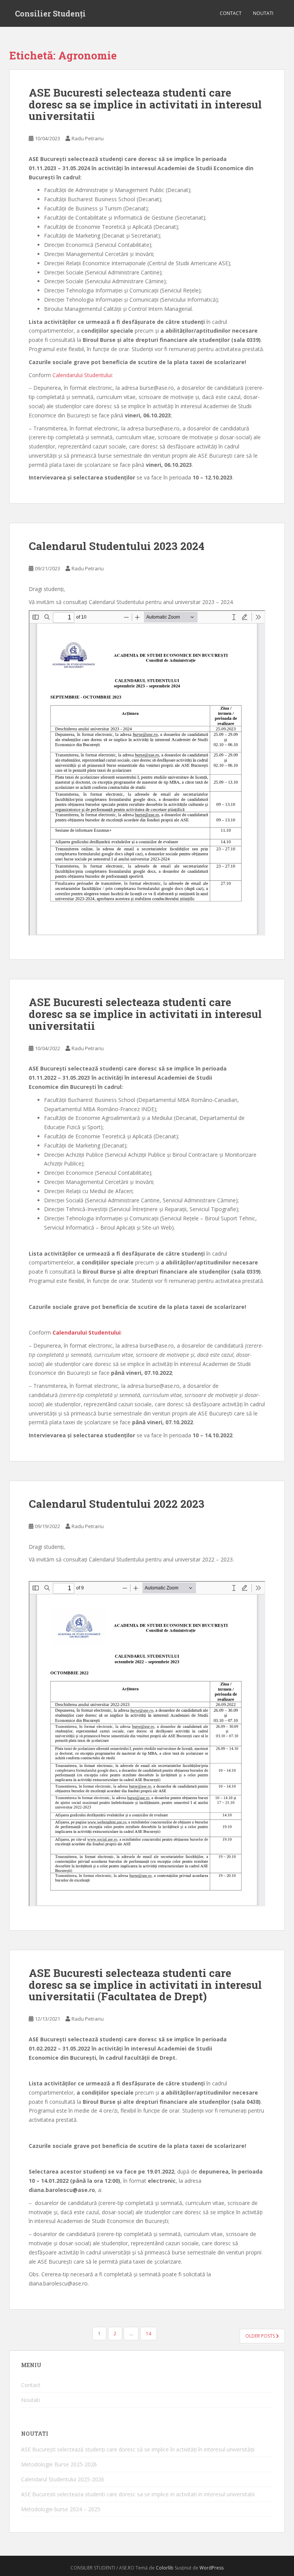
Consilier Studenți (50, 13)
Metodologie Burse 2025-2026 (59, 2464)
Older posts (261, 2336)
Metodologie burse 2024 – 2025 (61, 2509)
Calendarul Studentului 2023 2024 (117, 546)
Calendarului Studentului (82, 375)
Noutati (263, 13)
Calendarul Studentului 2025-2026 (63, 2479)
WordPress (212, 2568)
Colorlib (165, 2568)
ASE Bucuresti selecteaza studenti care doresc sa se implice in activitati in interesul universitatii (145, 104)
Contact (231, 13)
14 (149, 2334)
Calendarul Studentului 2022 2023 (117, 1504)
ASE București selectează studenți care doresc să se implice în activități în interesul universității (138, 2449)
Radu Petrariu (88, 138)
